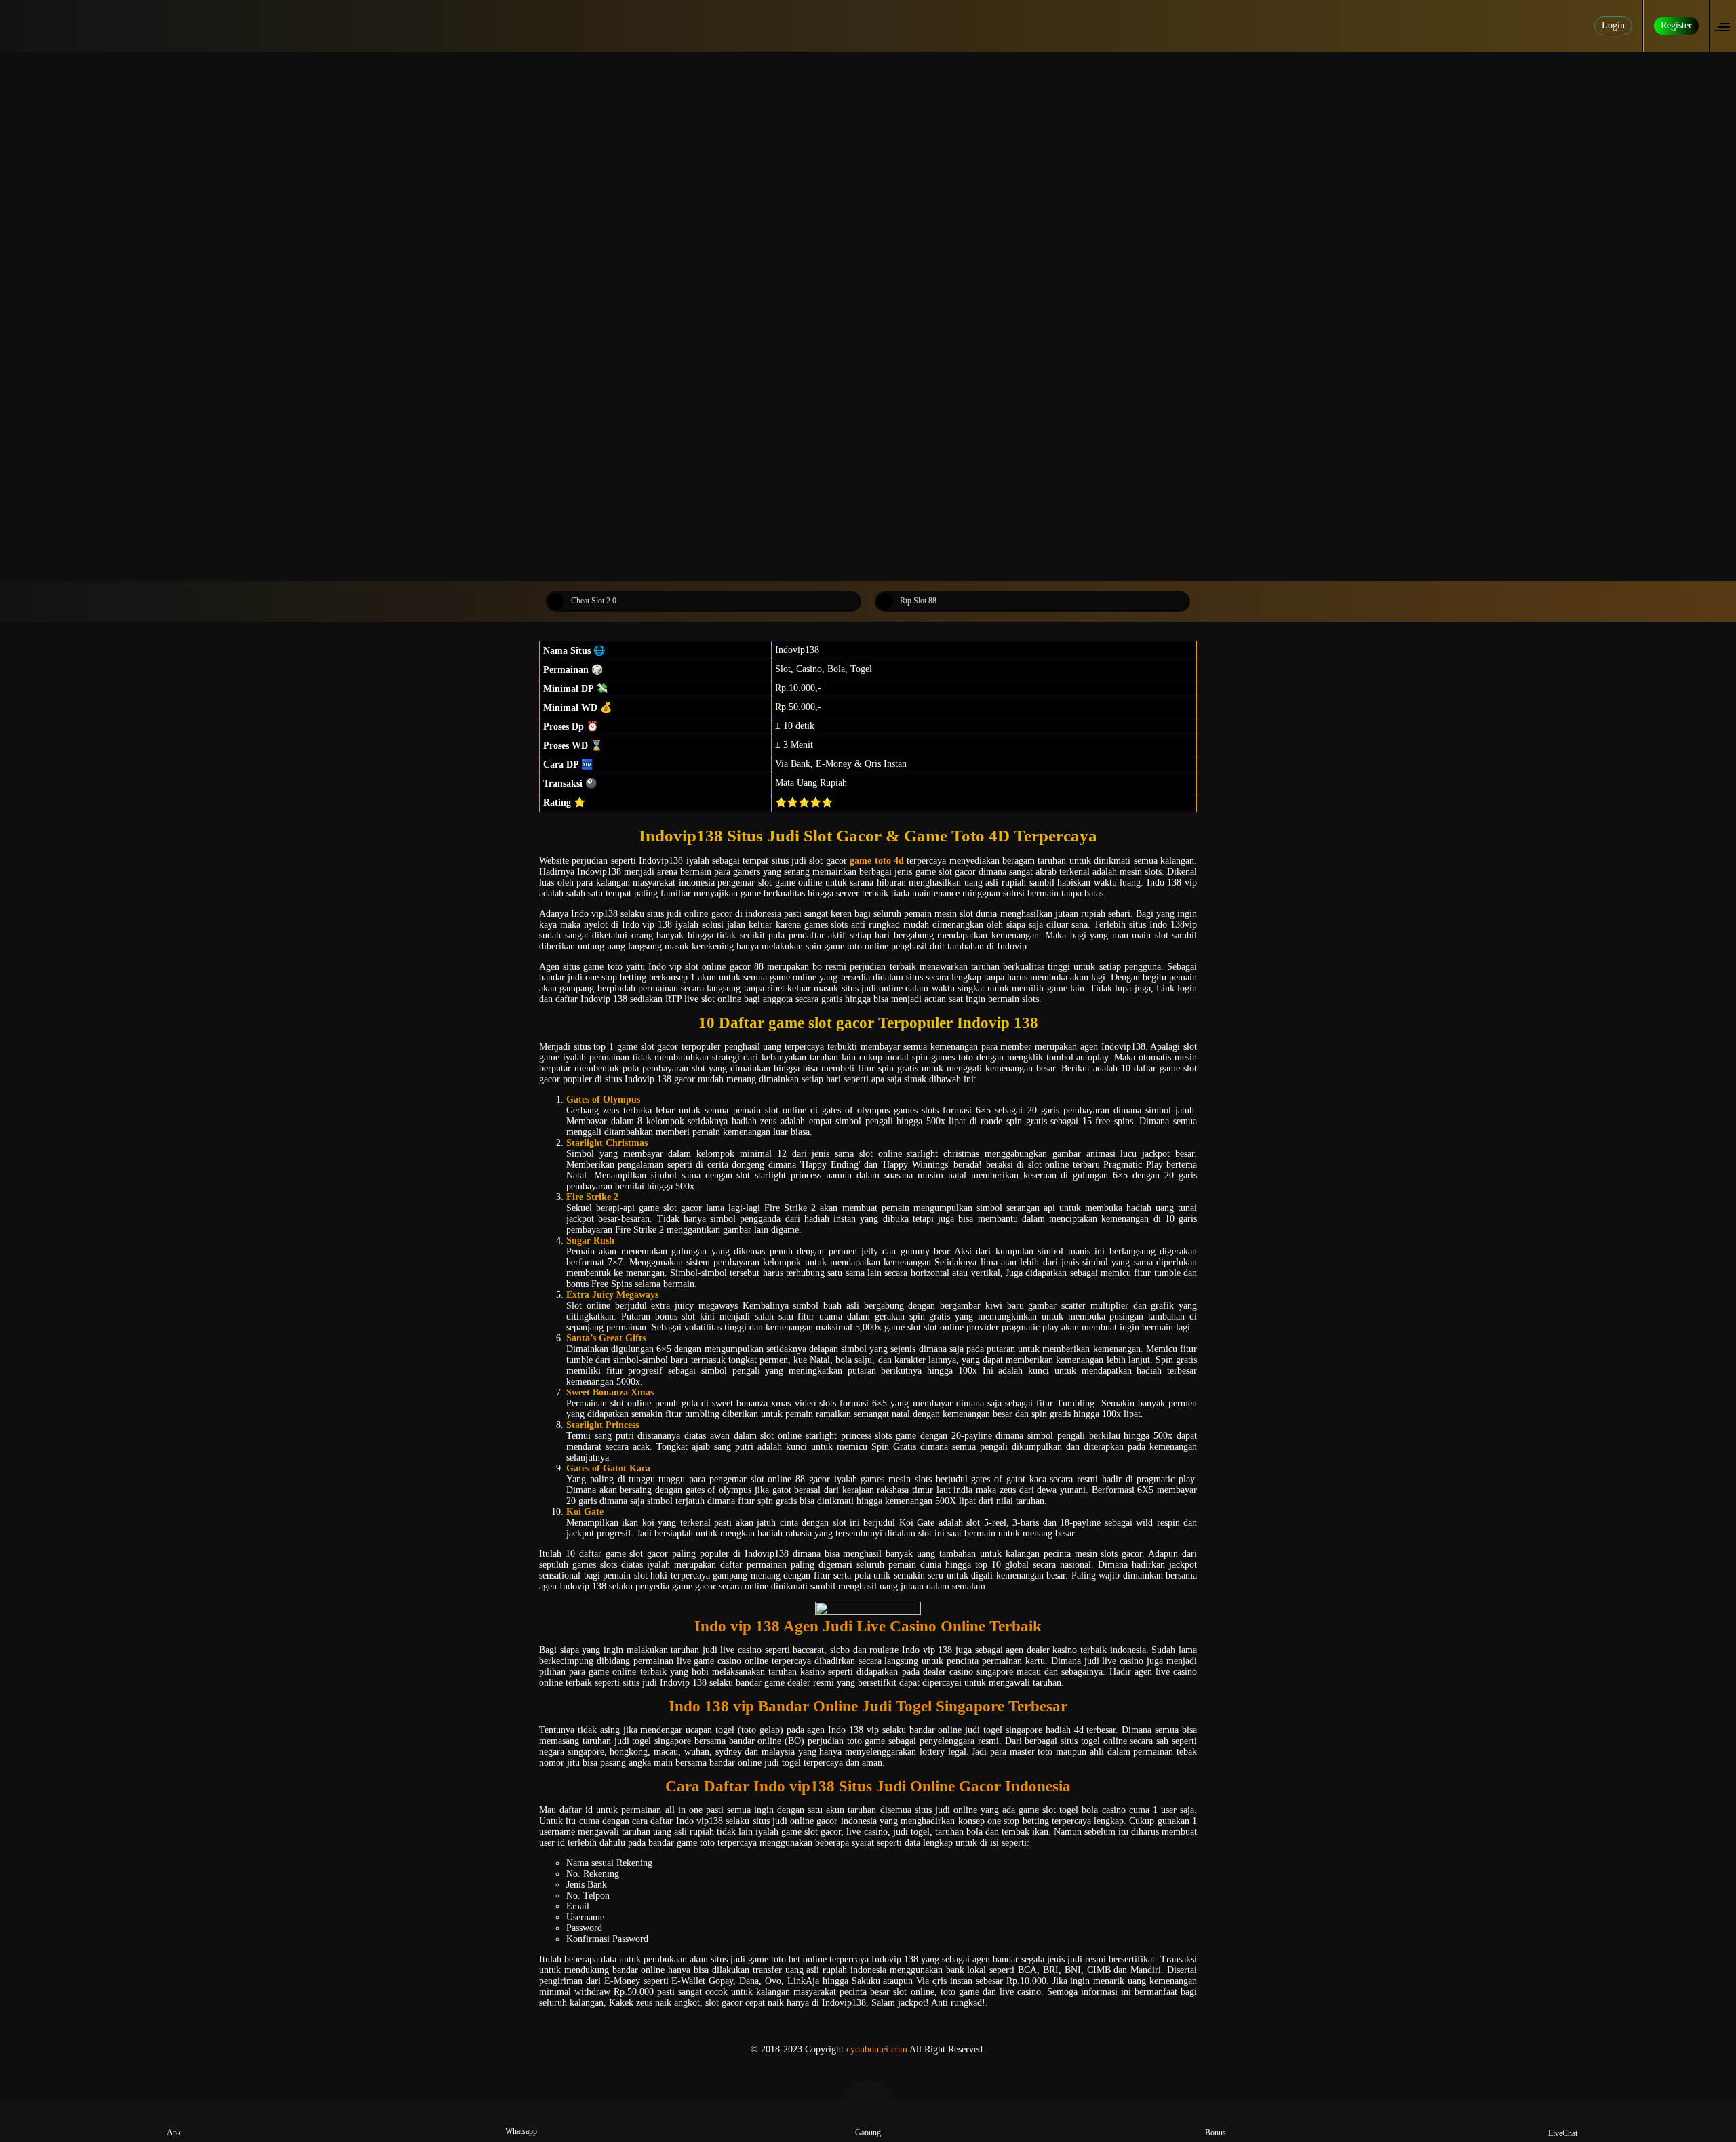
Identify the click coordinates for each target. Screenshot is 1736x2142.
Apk (174, 2133)
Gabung (868, 2133)
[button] (1727, 26)
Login (1613, 25)
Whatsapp (521, 2131)
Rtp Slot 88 (918, 601)
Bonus (1216, 2133)
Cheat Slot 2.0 (594, 601)
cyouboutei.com (877, 2049)
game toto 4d (877, 861)
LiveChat (1563, 2133)
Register (1676, 25)
